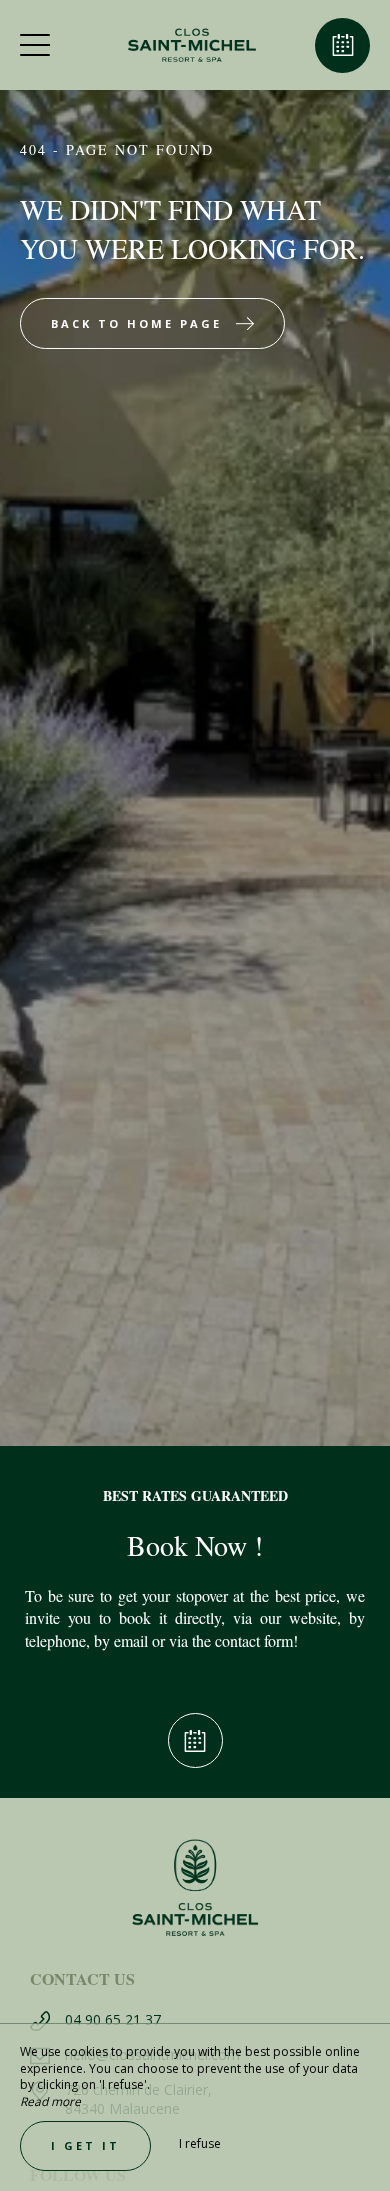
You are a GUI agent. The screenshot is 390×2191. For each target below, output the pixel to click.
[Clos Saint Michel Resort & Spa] (193, 45)
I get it (85, 2145)
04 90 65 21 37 (113, 2019)
